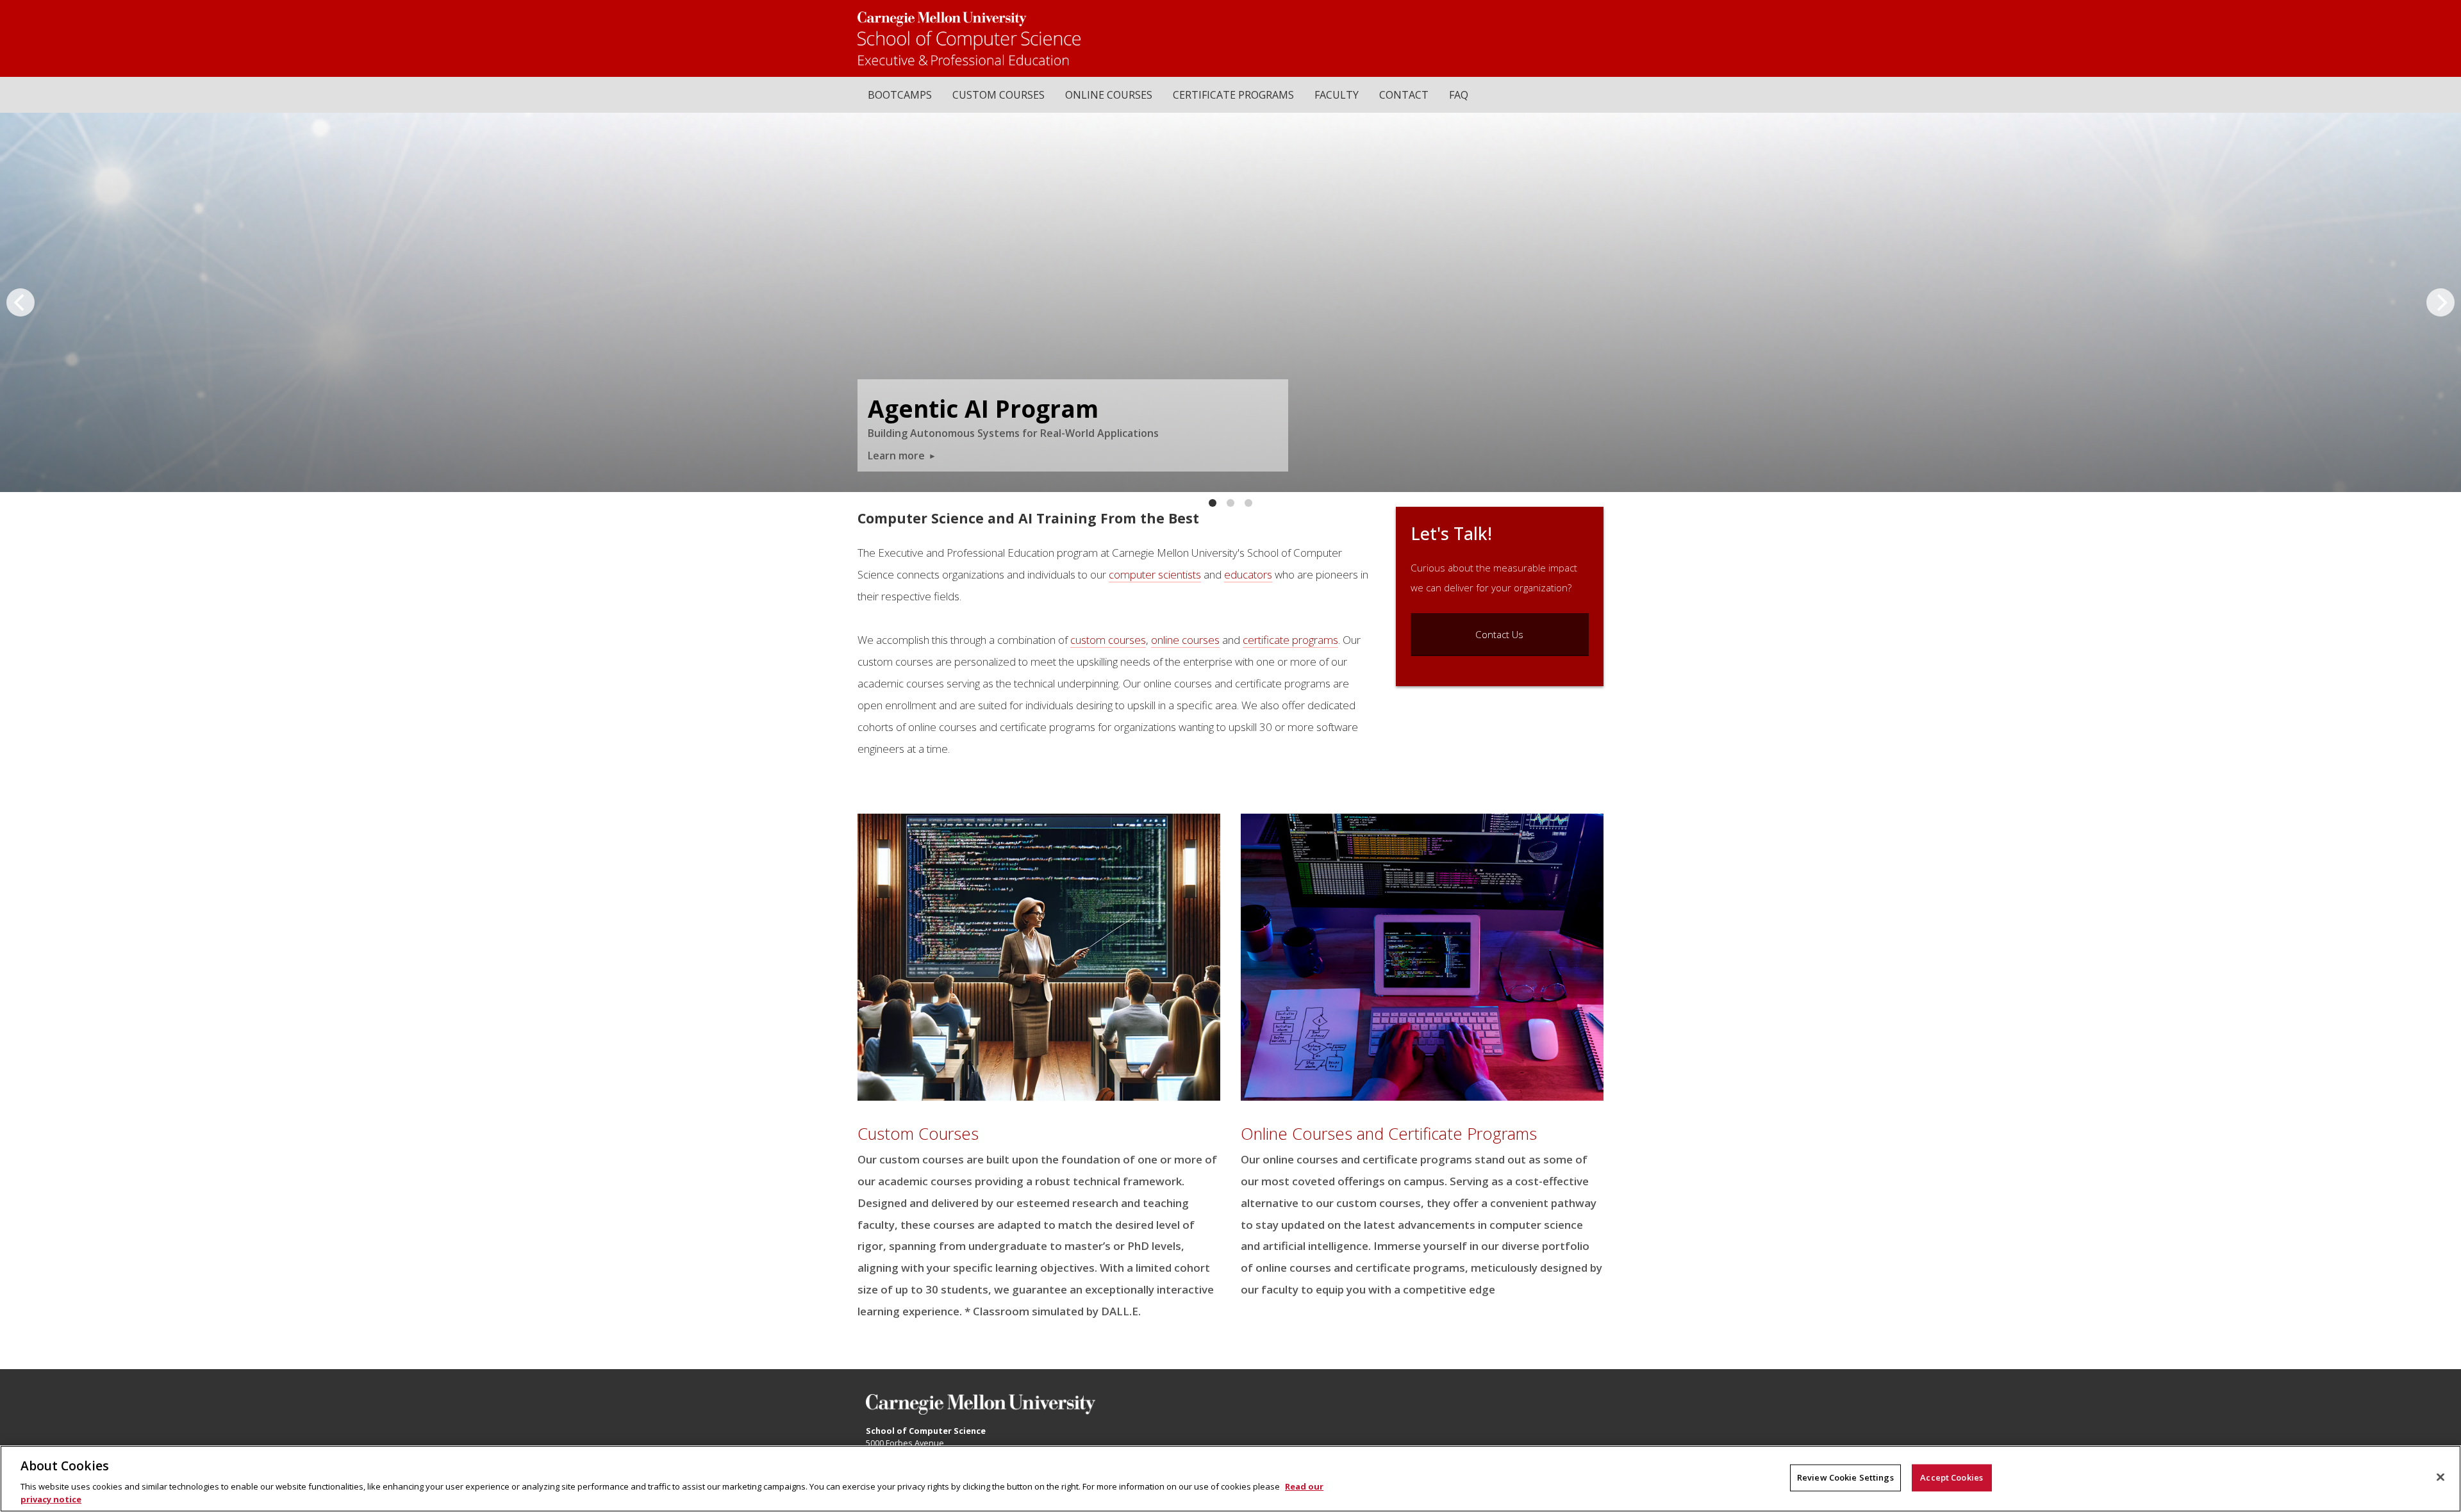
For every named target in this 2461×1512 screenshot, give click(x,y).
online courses (1185, 640)
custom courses (1108, 640)
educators (1248, 574)
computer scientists (1155, 574)
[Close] (2440, 1477)
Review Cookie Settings (1845, 1477)
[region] (1230, 1479)
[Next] (2440, 302)
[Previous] (21, 302)
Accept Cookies (1951, 1477)
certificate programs (1290, 640)
